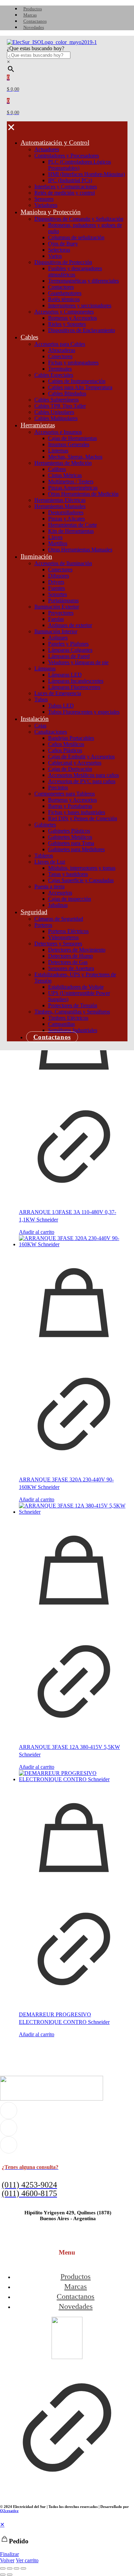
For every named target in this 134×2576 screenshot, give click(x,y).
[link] (67, 2406)
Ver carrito (27, 2560)
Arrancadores (57, 398)
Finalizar (9, 2554)
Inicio (6, 391)
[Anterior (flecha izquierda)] (3, 2575)
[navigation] (67, 2542)
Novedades (76, 2306)
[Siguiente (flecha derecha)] (10, 2575)
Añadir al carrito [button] (37, 964)
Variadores (29, 398)
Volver (7, 2560)
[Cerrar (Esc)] (23, 2568)
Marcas (76, 2286)
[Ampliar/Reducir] (3, 2568)
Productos (76, 2276)
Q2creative (9, 2511)
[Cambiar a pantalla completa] (10, 2568)
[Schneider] (52, 599)
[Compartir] (16, 2568)
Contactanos (76, 2296)
